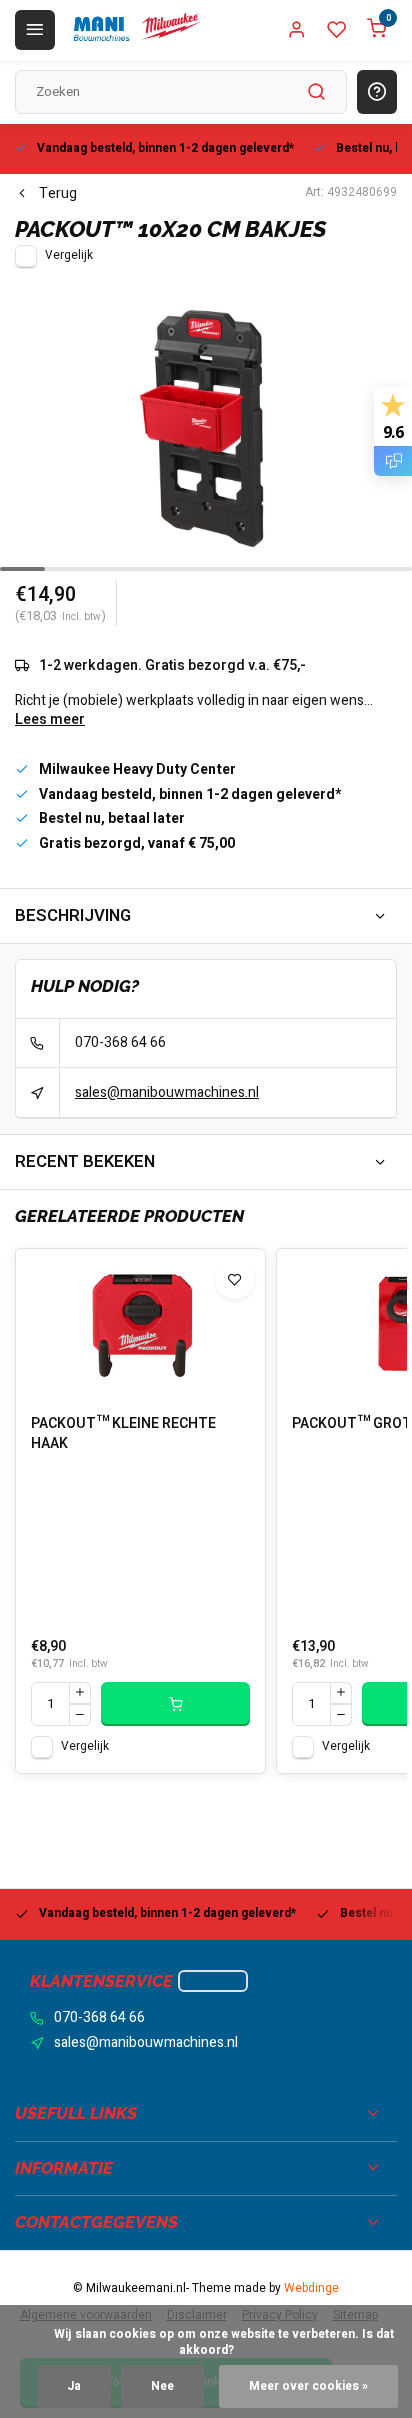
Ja (74, 2386)
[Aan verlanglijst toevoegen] (235, 1279)
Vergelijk (69, 255)
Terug (58, 194)
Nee (162, 2386)
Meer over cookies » (308, 2386)
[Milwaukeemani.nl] (136, 30)
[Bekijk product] (175, 1704)
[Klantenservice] (213, 1981)
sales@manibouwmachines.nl (167, 1092)
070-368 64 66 (120, 1042)
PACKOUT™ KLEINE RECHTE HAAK (123, 1434)
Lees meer (50, 720)
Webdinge (311, 2288)
